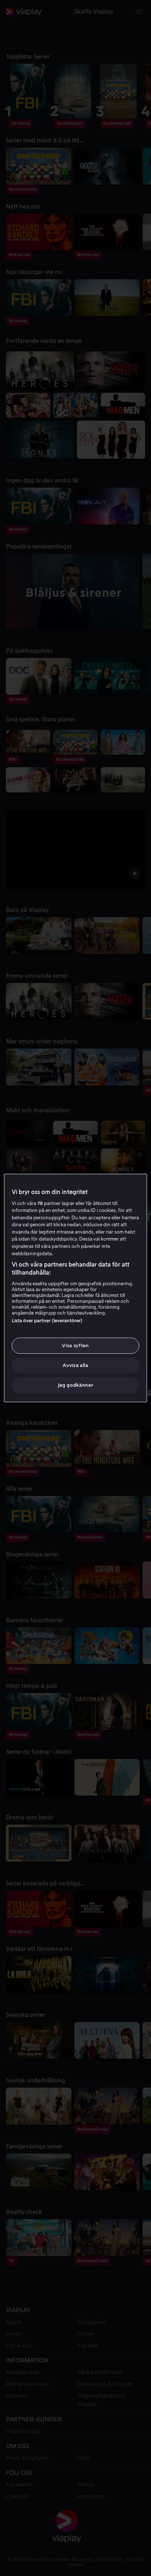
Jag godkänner (75, 1385)
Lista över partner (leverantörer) (47, 1321)
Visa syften (75, 1346)
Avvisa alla (75, 1365)
